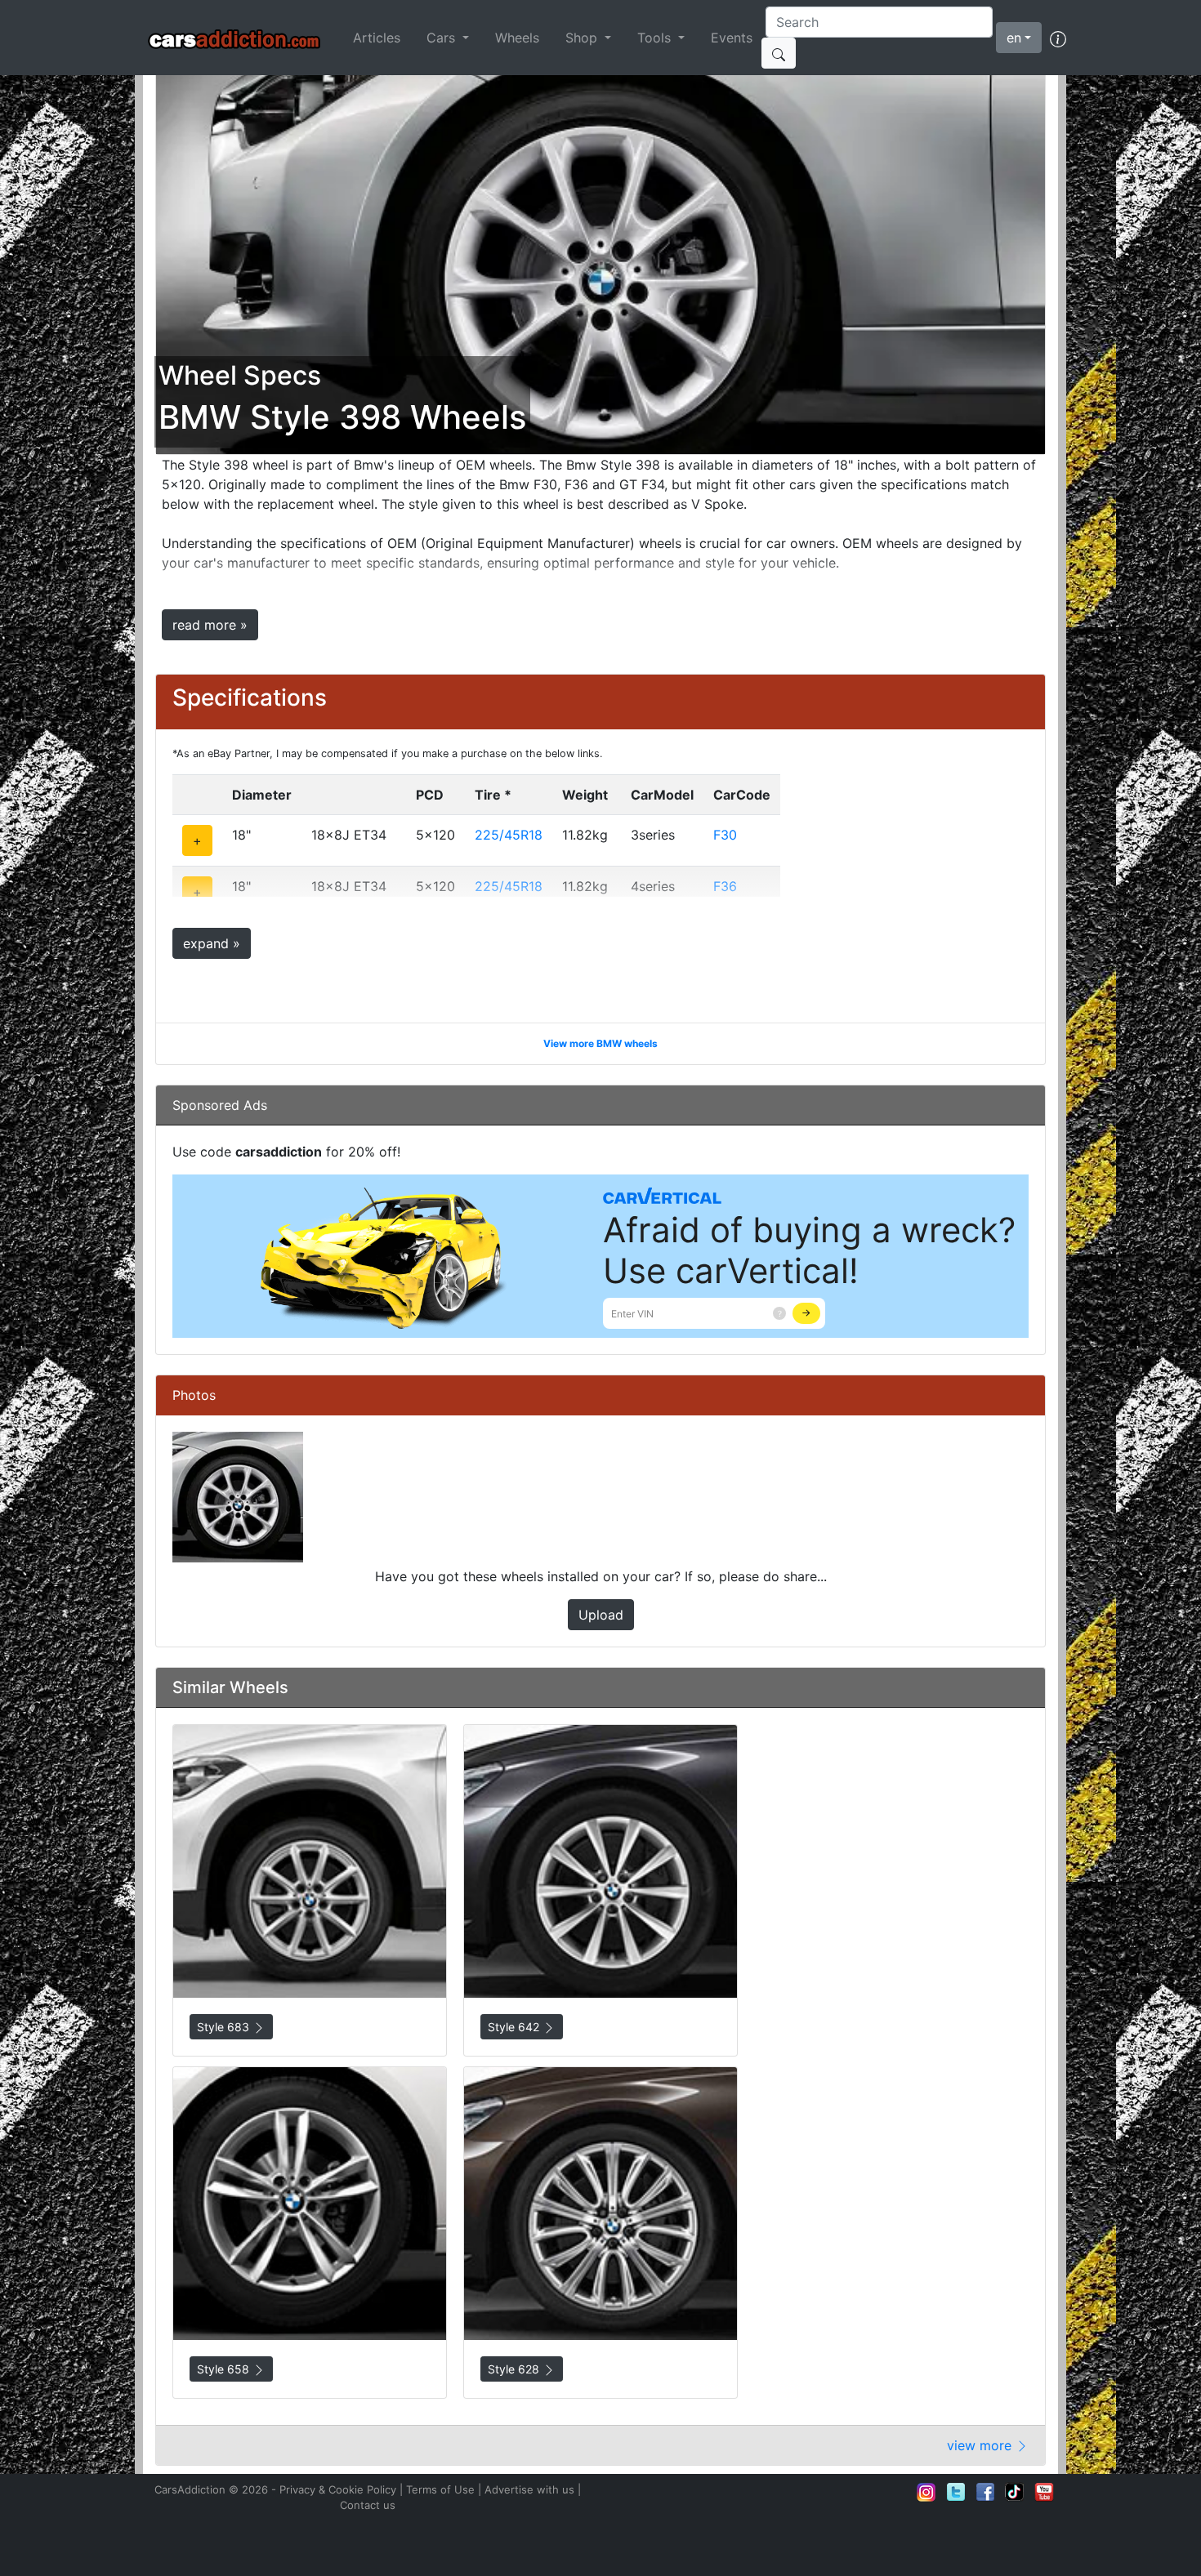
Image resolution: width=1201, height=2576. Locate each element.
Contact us (368, 2505)
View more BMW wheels (600, 1043)
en (1014, 38)
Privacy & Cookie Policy (338, 2489)
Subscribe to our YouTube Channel (1044, 2492)
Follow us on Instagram (926, 2492)
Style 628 (515, 2369)
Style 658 (225, 2369)
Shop (583, 38)
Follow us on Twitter (956, 2492)
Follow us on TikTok (1015, 2492)
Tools (656, 38)
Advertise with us (529, 2489)
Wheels (517, 38)
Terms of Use (440, 2489)
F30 (725, 835)
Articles (377, 38)
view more (981, 2445)
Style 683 (225, 2027)
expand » (212, 943)
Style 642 (515, 2027)
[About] (1058, 38)
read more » (210, 625)
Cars (443, 38)
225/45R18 (509, 835)
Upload (601, 1615)
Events (732, 38)
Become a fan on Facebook (985, 2492)
